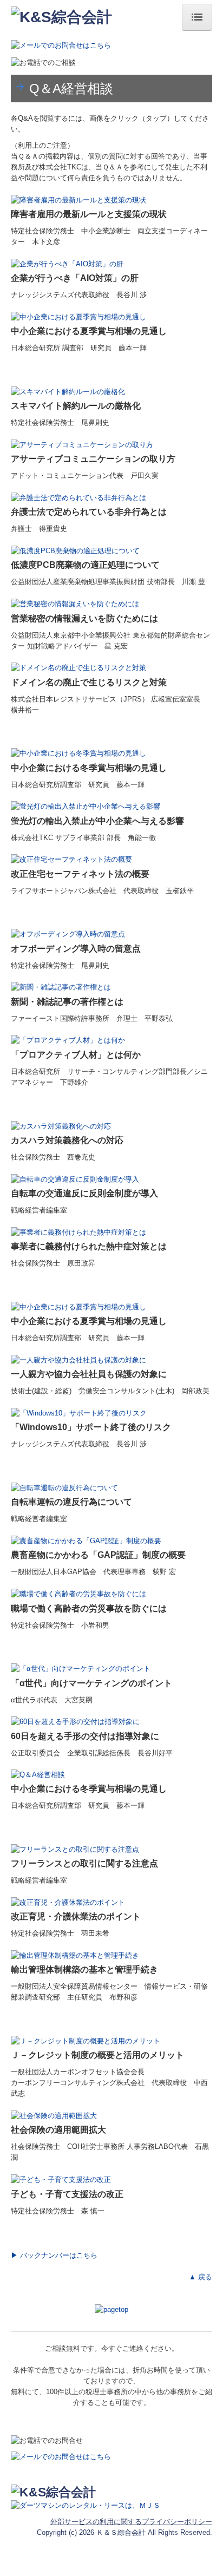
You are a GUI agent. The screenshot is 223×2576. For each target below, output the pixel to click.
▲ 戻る (201, 2277)
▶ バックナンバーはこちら (54, 2255)
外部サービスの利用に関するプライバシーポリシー (131, 2522)
